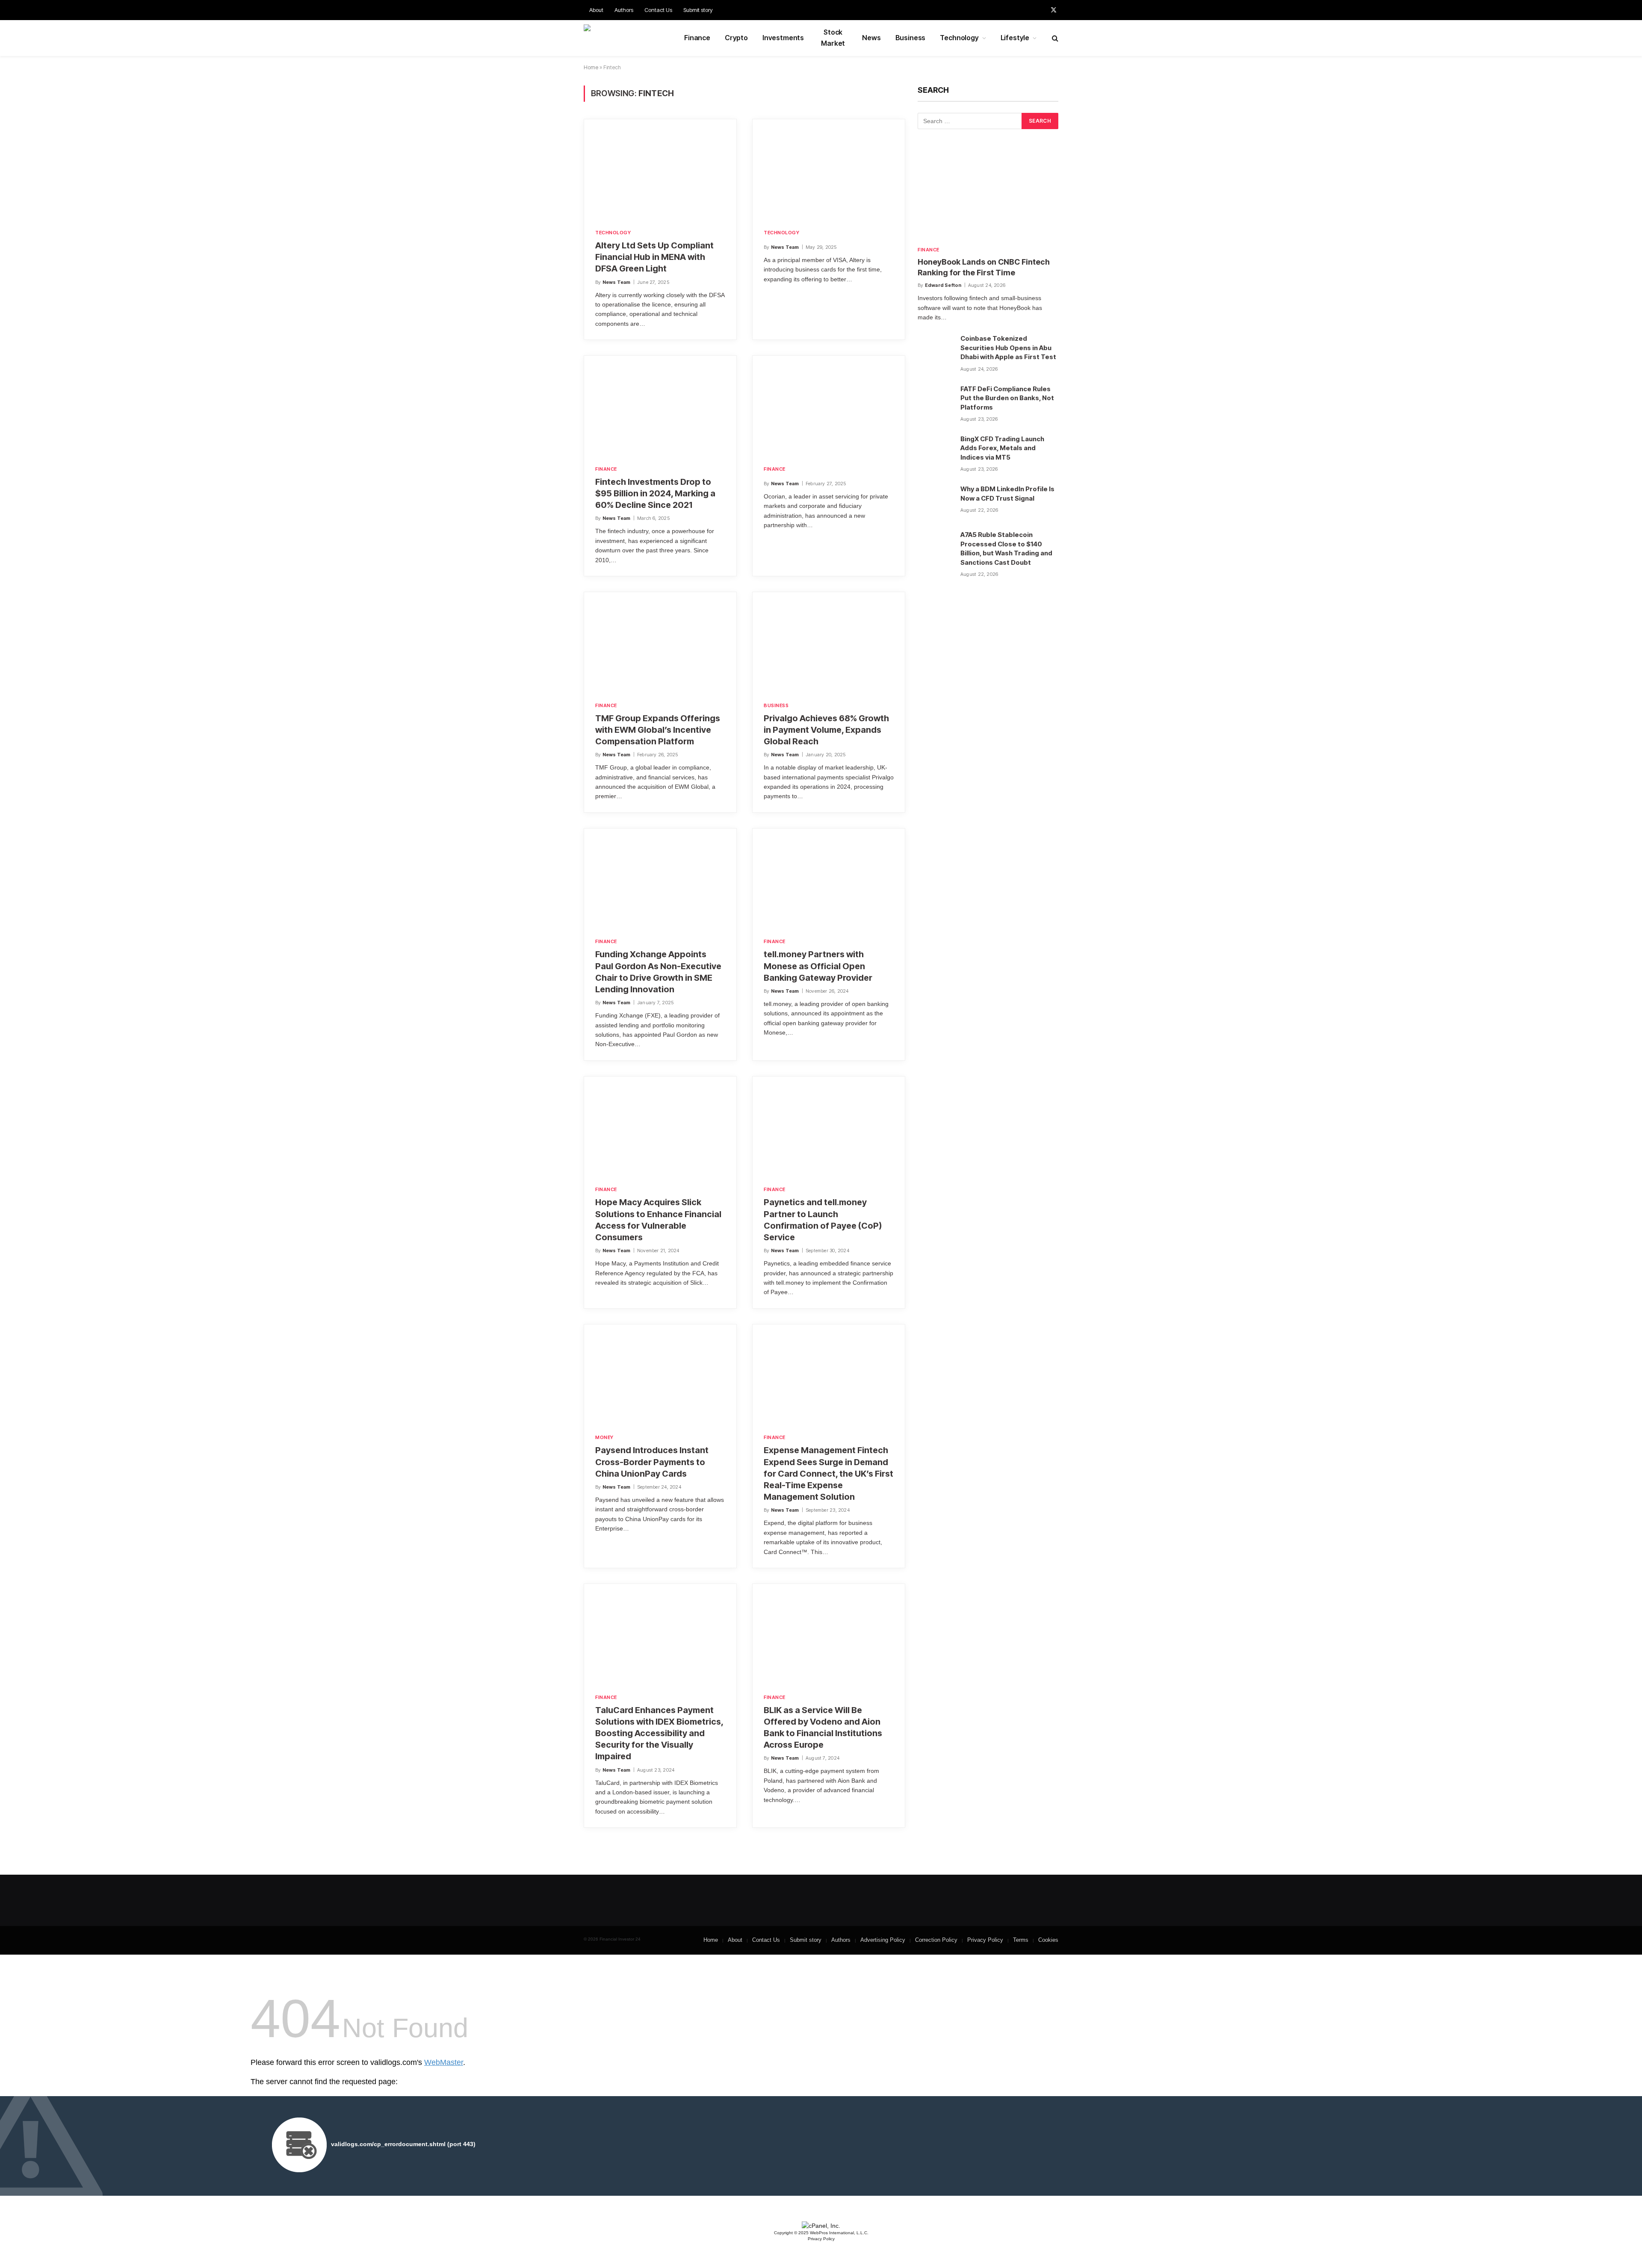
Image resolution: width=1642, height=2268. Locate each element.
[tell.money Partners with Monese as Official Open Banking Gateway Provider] (829, 878)
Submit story (698, 10)
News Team (617, 282)
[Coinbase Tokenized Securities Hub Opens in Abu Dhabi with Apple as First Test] (935, 351)
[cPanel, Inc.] (821, 2226)
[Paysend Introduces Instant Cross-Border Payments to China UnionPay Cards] (660, 1374)
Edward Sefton (943, 285)
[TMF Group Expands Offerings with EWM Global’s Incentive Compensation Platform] (660, 641)
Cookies (1048, 1940)
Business (911, 38)
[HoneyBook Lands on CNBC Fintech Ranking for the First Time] (988, 194)
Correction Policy (936, 1940)
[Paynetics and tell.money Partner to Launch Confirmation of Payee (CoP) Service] (829, 1126)
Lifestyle (1015, 38)
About (596, 10)
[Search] (1054, 38)
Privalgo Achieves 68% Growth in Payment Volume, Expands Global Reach (826, 730)
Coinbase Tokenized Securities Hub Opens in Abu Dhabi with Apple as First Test (1008, 348)
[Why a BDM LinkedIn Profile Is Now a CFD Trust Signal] (935, 501)
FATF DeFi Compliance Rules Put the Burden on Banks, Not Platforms (1007, 398)
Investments (783, 38)
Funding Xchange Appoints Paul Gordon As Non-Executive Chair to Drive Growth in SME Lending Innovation (658, 972)
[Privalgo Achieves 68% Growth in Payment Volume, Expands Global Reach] (829, 641)
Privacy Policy (985, 1940)
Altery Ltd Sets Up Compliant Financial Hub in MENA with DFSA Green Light (654, 257)
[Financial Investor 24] (626, 38)
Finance (697, 38)
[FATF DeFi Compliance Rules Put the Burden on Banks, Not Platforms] (935, 401)
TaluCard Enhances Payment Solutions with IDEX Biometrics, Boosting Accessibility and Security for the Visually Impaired (659, 1733)
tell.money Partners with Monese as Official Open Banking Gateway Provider (818, 966)
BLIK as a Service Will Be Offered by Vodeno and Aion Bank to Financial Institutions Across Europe (823, 1728)
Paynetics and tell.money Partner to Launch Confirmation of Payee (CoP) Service (823, 1220)
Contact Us (658, 10)
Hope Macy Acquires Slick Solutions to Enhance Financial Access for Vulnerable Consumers (658, 1220)
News (871, 38)
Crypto (736, 38)
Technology (959, 38)
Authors (624, 10)
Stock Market (833, 38)
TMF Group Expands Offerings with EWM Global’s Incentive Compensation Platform (658, 730)
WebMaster (444, 2062)
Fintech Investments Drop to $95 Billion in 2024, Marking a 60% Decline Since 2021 (655, 493)
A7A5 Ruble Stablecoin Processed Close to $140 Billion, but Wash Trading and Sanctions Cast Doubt (1006, 548)
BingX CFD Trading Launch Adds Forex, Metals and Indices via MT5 (1002, 448)
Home (591, 67)
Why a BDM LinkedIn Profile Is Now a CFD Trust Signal (1007, 493)
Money (604, 1437)
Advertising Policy (883, 1940)
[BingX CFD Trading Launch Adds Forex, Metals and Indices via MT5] (935, 451)
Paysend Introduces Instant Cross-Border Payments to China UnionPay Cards (652, 1462)
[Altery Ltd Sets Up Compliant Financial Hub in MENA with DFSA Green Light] (660, 168)
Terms (1021, 1940)
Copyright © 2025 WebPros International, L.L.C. (821, 2233)
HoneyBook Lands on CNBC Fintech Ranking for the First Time (984, 267)
